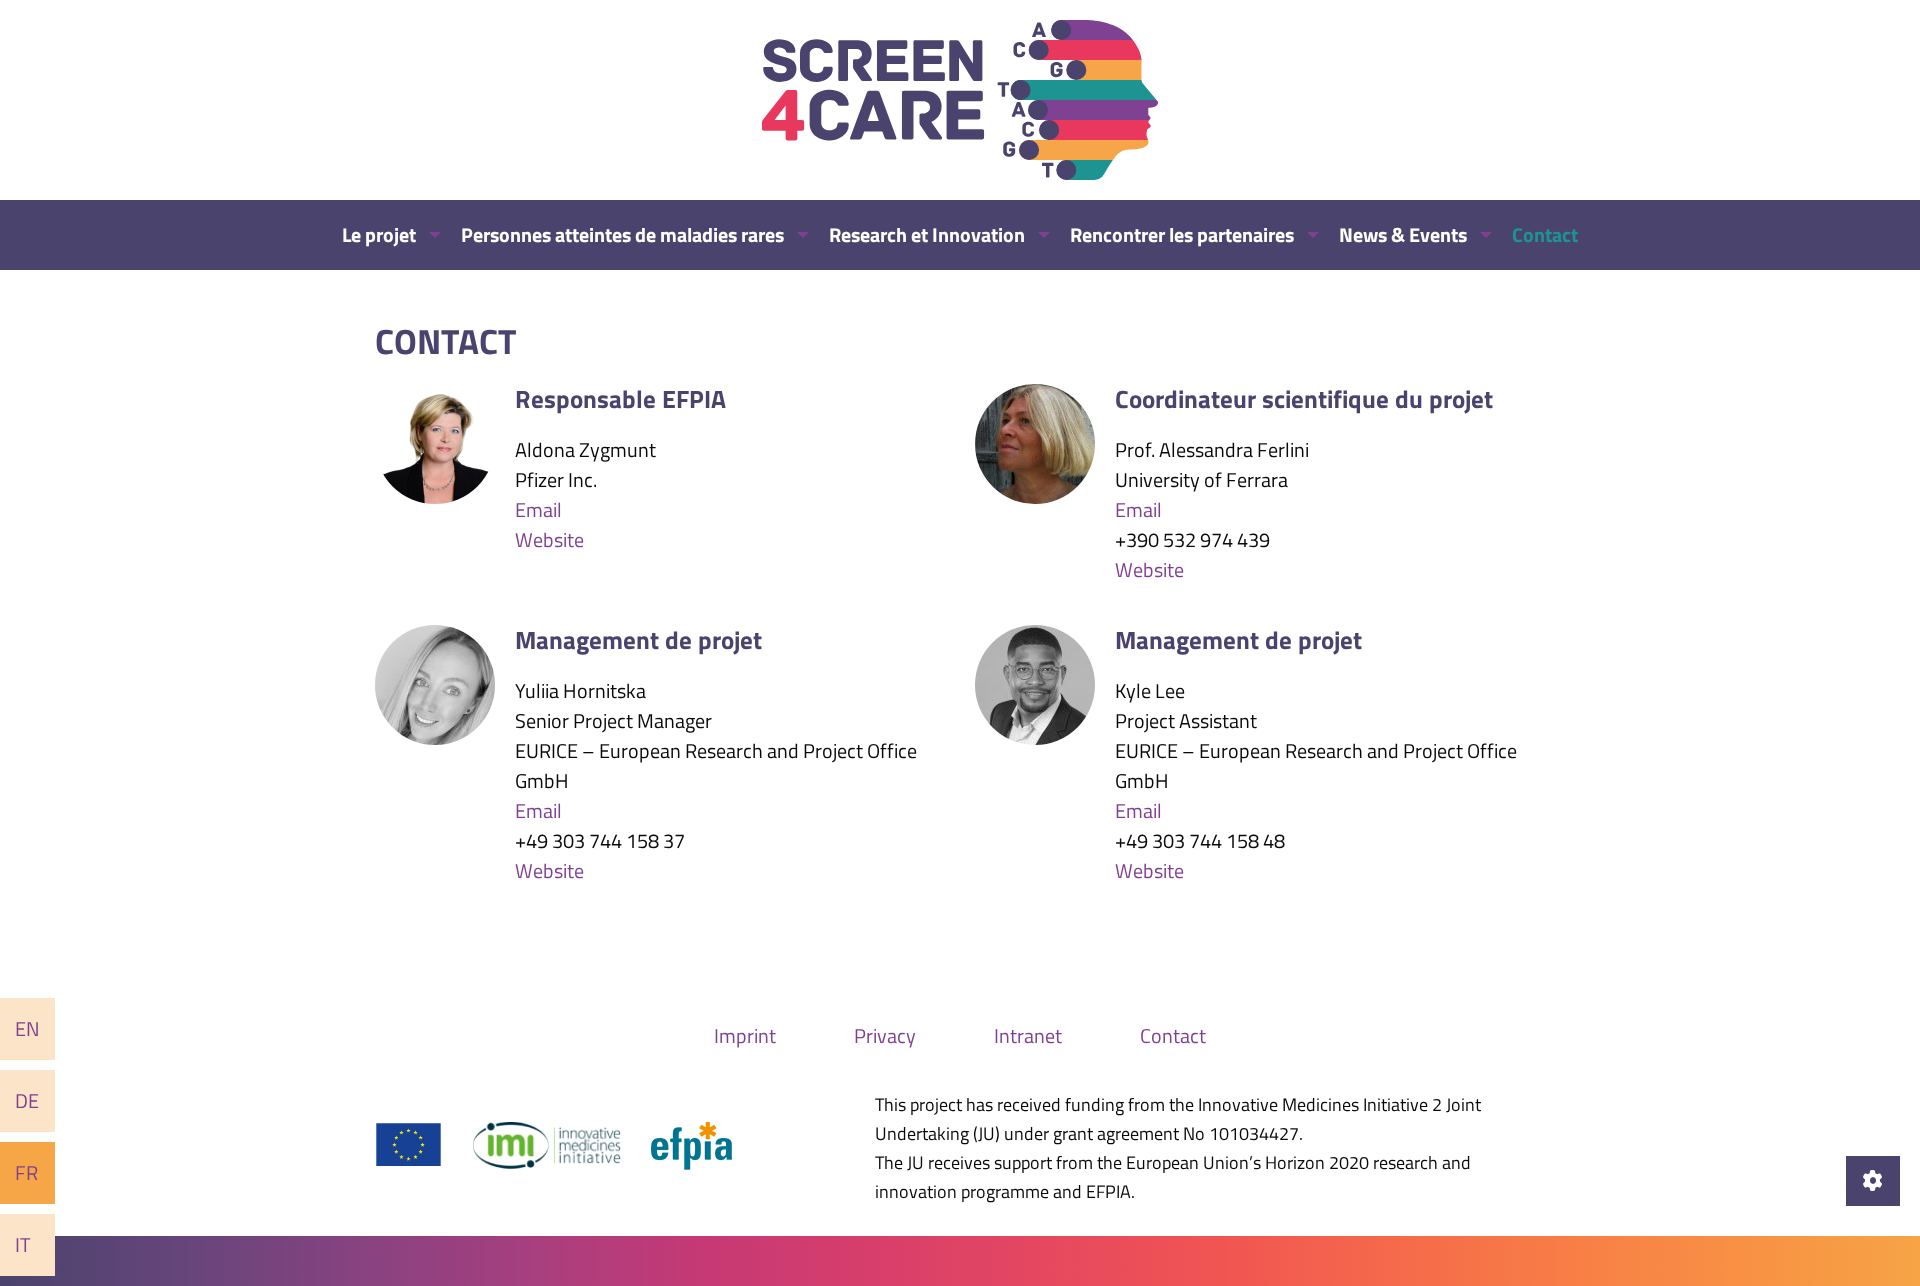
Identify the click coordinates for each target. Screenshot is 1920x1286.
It (23, 1244)
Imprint (745, 1035)
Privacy (885, 1035)
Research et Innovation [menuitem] (927, 234)
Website (549, 539)
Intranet (1028, 1035)
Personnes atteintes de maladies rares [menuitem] (622, 234)
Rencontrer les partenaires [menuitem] (1182, 234)
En (27, 1028)
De (27, 1100)
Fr (26, 1172)
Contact (1173, 1035)
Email (538, 509)
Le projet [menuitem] (379, 234)
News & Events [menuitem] (1403, 234)
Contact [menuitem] (1545, 234)
